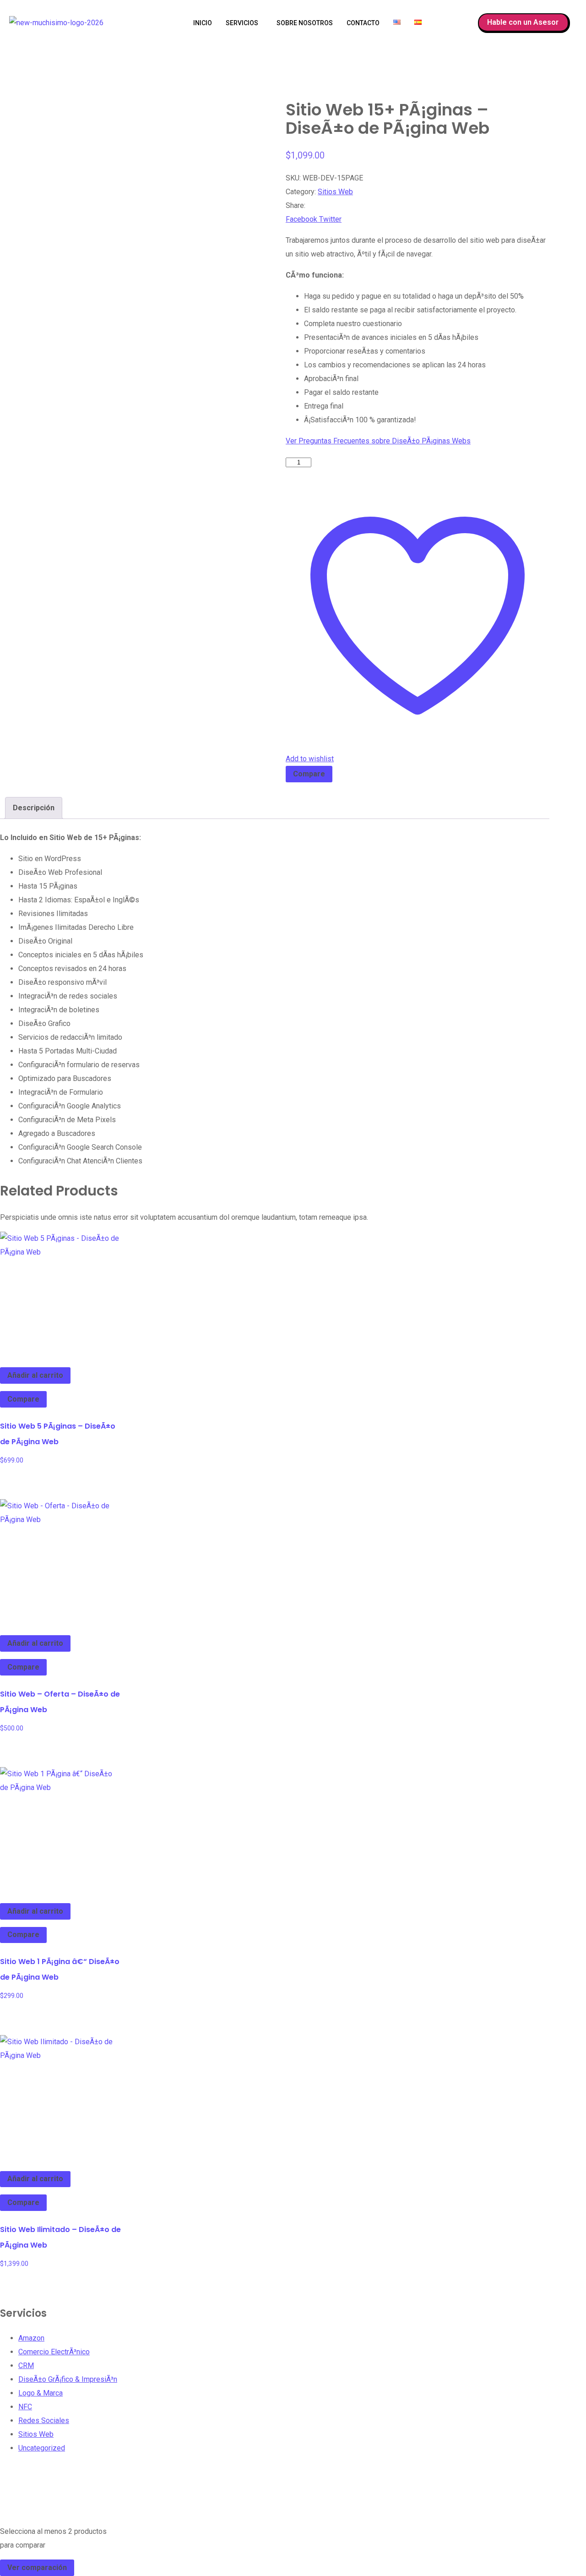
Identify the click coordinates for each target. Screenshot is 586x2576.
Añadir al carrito (35, 1375)
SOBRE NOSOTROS (305, 23)
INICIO (203, 23)
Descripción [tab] (34, 808)
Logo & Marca (41, 2393)
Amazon (31, 2338)
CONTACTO (363, 23)
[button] (244, 23)
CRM (26, 2366)
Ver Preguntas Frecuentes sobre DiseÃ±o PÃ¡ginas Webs (378, 441)
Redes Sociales (44, 2420)
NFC (25, 2407)
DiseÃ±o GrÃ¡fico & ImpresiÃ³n (68, 2379)
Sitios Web (335, 192)
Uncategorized (42, 2448)
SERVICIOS (242, 23)
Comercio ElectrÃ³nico (54, 2352)
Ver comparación (37, 2568)
